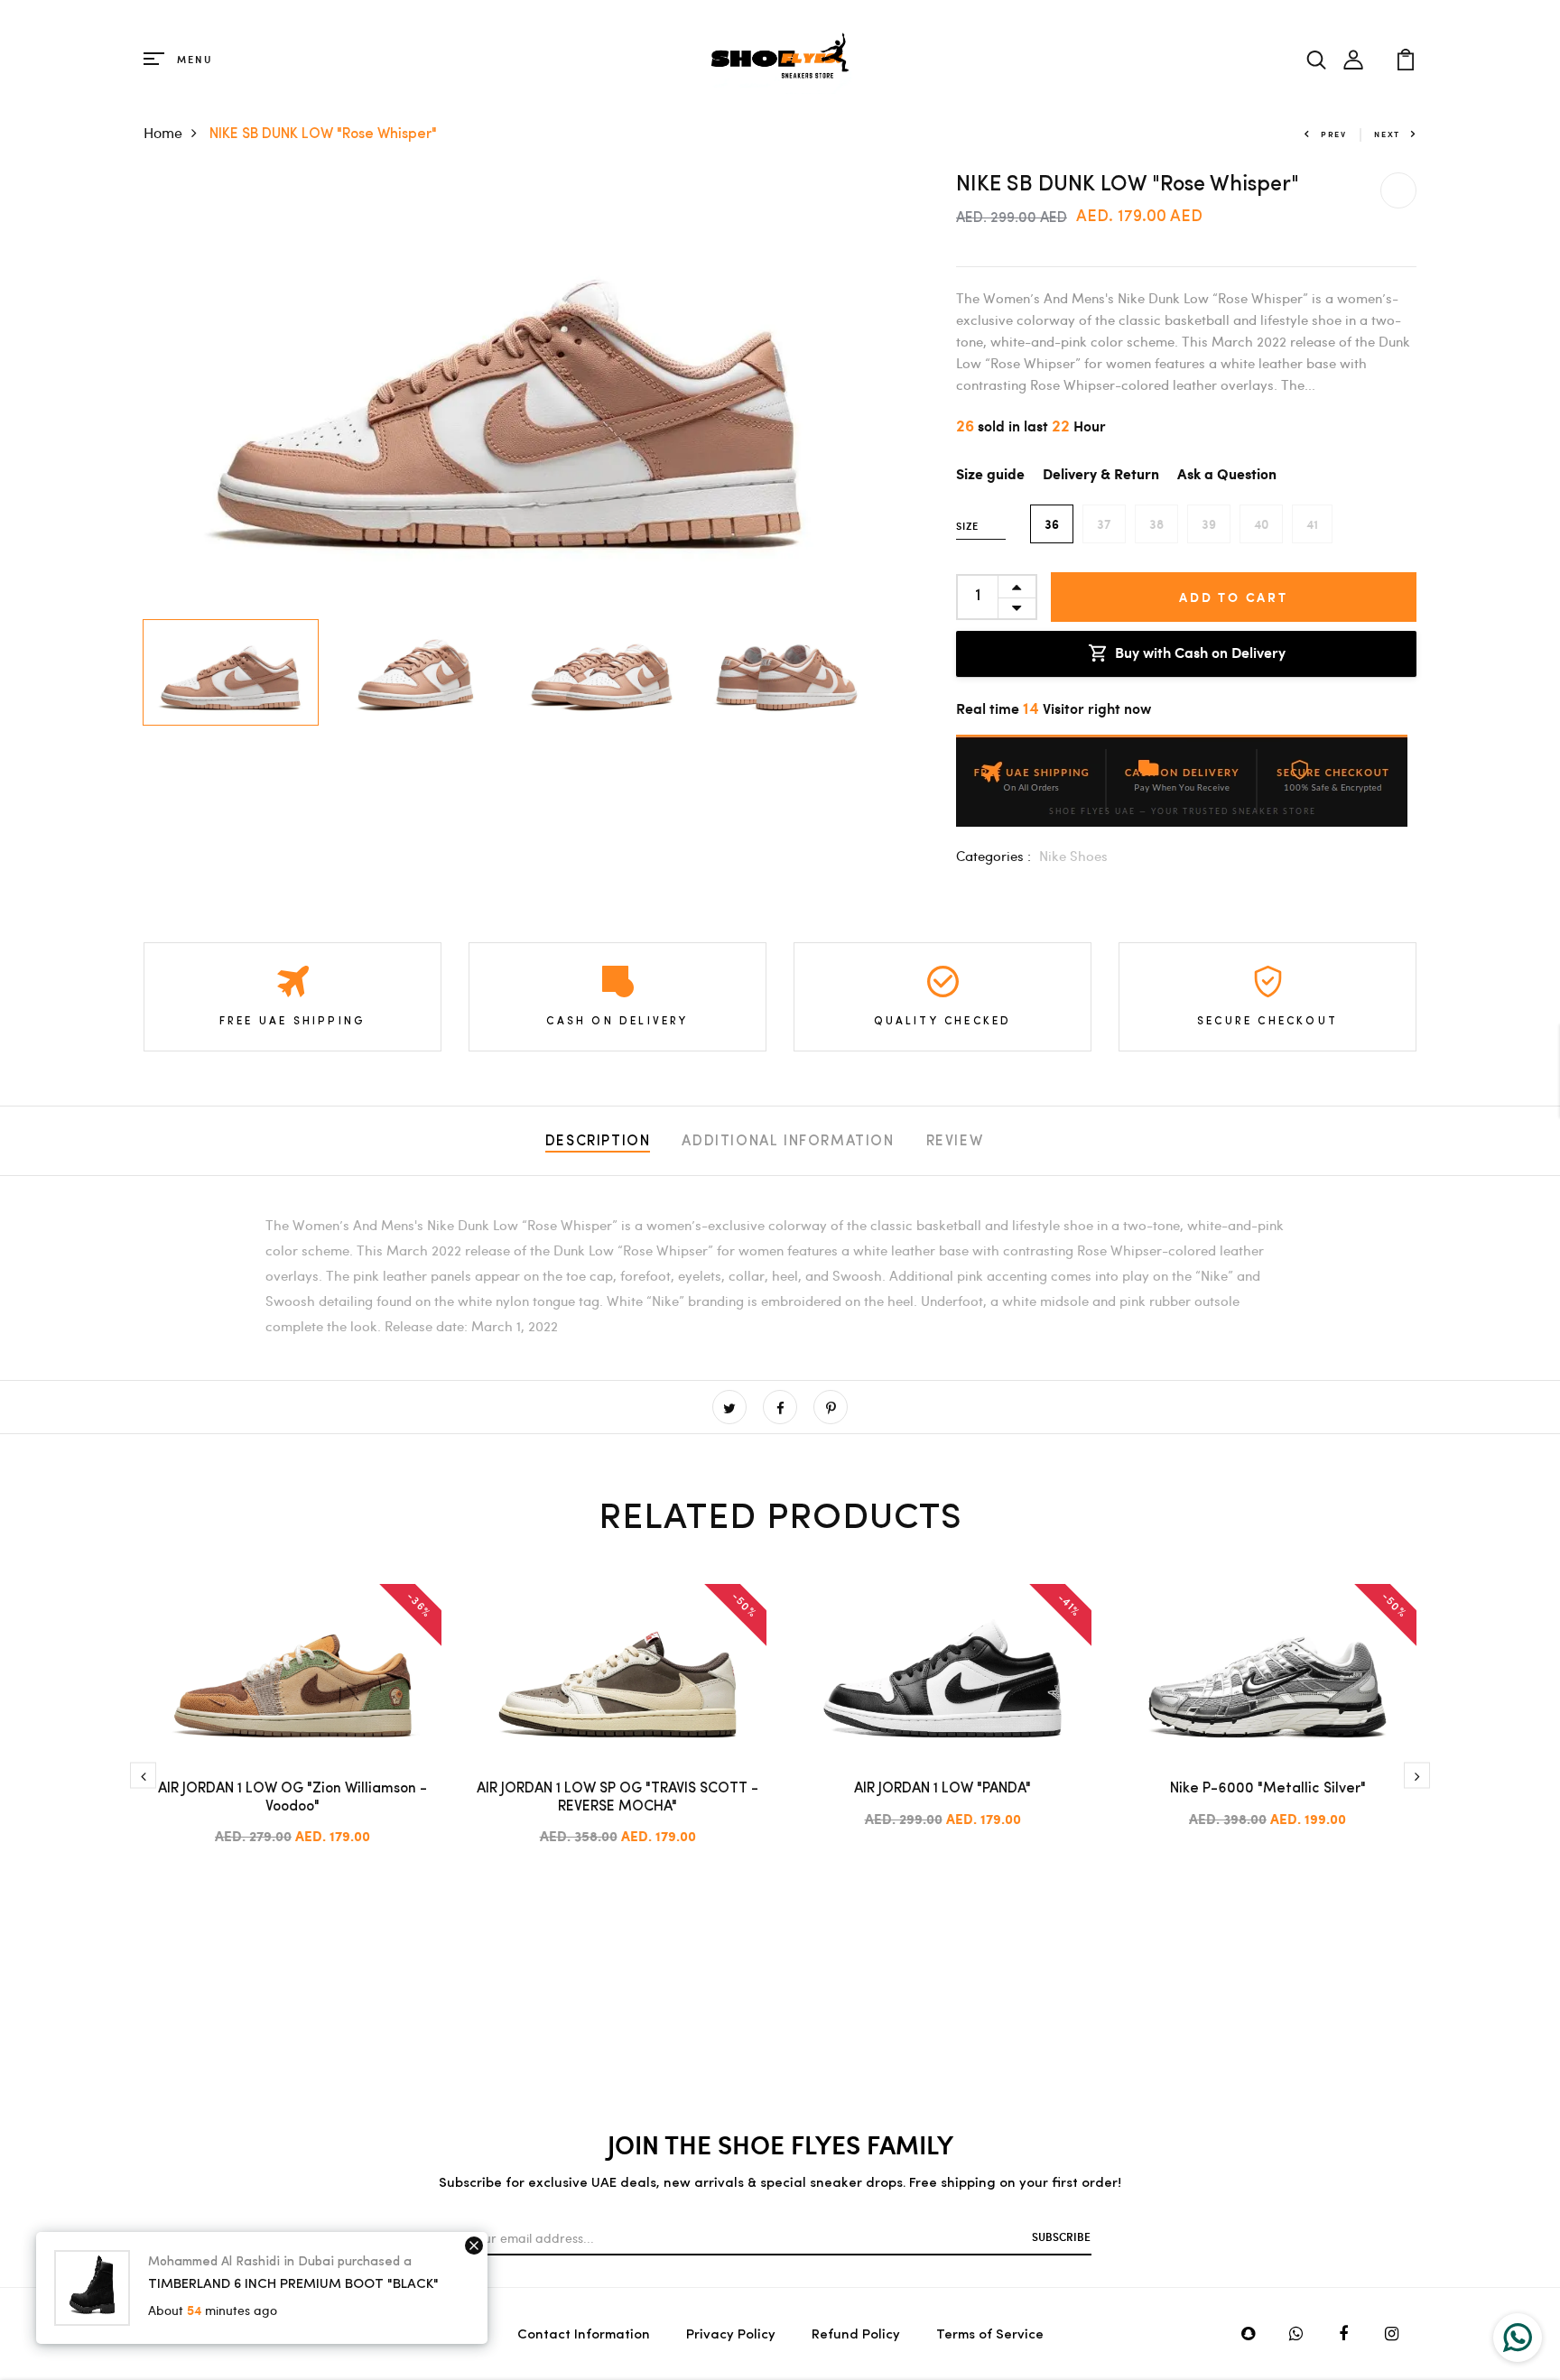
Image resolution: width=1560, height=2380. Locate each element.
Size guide (990, 475)
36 (1052, 524)
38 (1156, 524)
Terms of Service (990, 2335)
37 (1104, 524)
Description (598, 1142)
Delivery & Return (1101, 475)
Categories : (994, 856)
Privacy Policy (731, 2335)
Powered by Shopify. (378, 2334)
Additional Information (788, 1142)
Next (1387, 134)
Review (955, 1142)
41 (1312, 524)
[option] (509, 392)
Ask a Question (1227, 475)
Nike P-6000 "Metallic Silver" (1268, 1789)
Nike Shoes (1073, 856)
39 (1209, 524)
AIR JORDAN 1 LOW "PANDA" (942, 1789)
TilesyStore (180, 2334)
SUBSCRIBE (1061, 2236)
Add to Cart (1234, 597)
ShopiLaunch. (277, 2334)
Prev (1334, 134)
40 (1261, 524)
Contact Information (584, 2335)
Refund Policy (856, 2335)
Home (163, 132)
